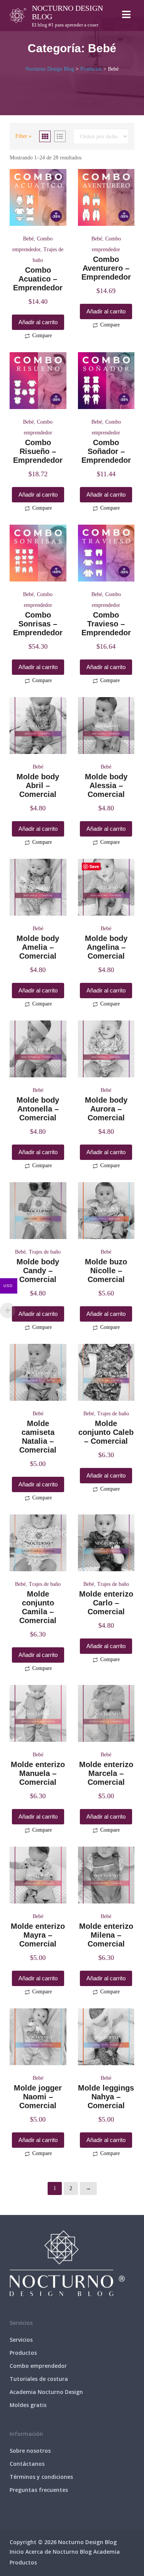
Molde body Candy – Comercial (38, 1271)
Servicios (21, 2340)
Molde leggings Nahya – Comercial (106, 2097)
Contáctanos (27, 2464)
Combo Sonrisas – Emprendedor (38, 624)
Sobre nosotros (30, 2451)
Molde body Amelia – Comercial (38, 947)
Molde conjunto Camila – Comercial (38, 1607)
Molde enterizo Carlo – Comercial (106, 1603)
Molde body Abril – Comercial (38, 785)
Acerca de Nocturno (52, 2552)
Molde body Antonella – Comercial (38, 1109)
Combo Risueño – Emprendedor (38, 451)
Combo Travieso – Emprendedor (106, 624)
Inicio (17, 2552)
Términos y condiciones (41, 2477)
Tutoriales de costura (39, 2379)
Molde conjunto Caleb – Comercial (106, 1432)
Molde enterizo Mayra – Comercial (38, 1935)
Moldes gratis (28, 2405)
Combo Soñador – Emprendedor (106, 451)
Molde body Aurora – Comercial (106, 1109)
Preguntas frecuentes (39, 2490)
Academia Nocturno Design (46, 2392)
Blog (86, 2552)
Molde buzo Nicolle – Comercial (106, 1271)
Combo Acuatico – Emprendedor (38, 279)
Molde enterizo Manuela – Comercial (38, 1773)
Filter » (23, 136)
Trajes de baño (45, 1252)
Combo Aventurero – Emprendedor (106, 268)
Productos (23, 2353)
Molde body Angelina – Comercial (106, 947)
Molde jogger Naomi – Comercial (38, 2097)
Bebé (28, 239)
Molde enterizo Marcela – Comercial (106, 1773)
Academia (107, 2552)
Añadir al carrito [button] (38, 322)
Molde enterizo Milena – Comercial (106, 1935)
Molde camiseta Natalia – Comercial (38, 1437)
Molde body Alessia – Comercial (106, 785)
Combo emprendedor (38, 2366)
